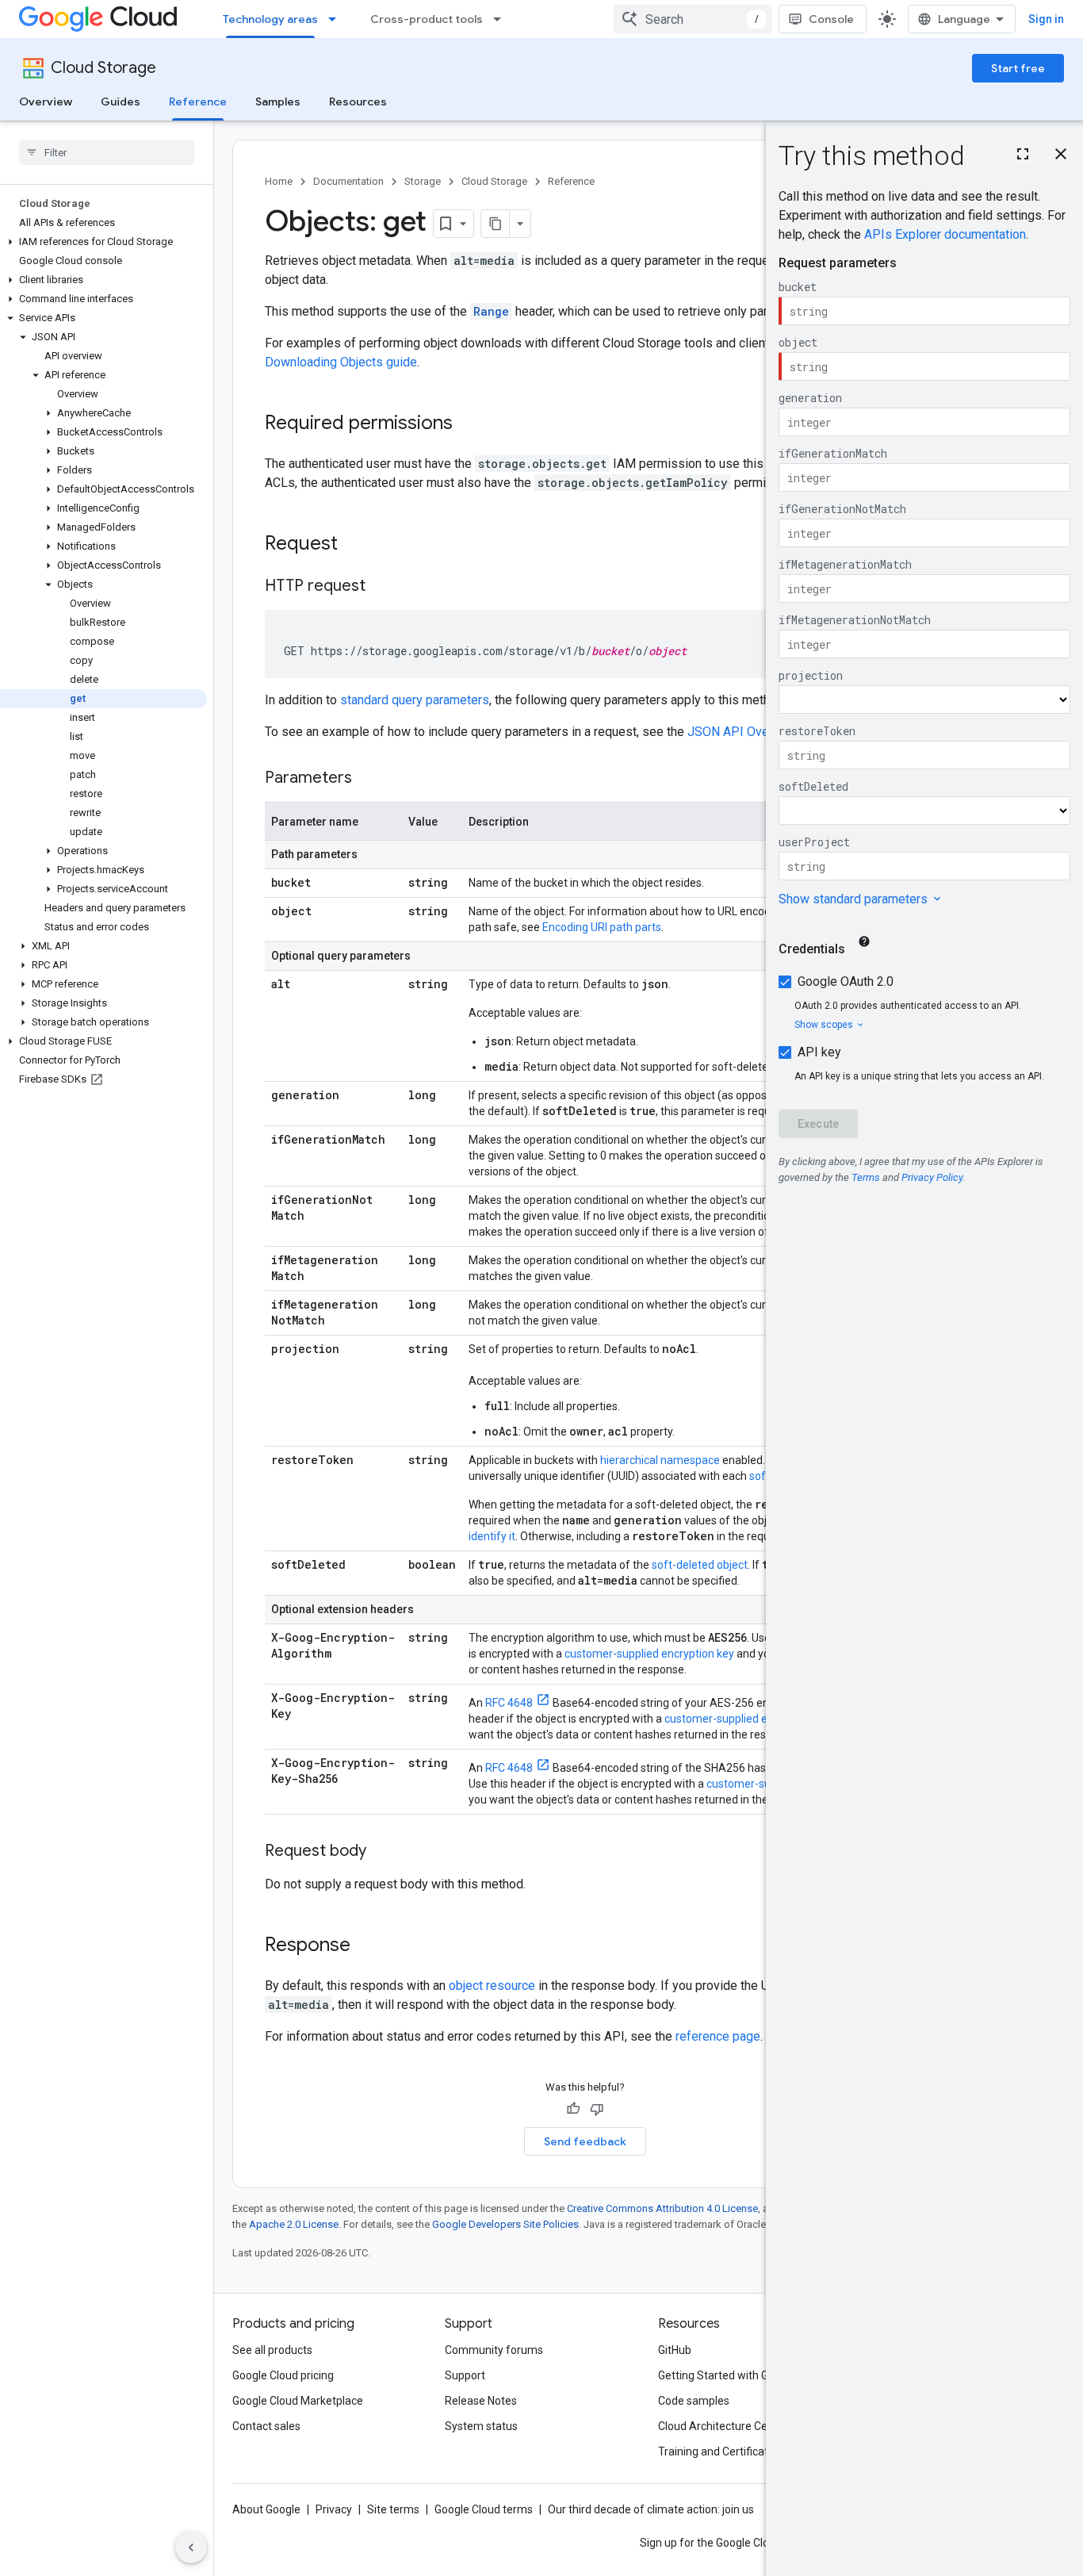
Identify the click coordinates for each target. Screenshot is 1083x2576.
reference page (718, 2036)
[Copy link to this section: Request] (354, 545)
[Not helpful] (597, 2109)
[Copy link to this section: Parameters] (368, 779)
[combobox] (693, 19)
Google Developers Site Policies (505, 2224)
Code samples (694, 2401)
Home (279, 181)
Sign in (1046, 19)
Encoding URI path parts (602, 927)
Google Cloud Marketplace (298, 2401)
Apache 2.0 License (294, 2224)
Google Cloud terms (484, 2509)
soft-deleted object (700, 1565)
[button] (103, 242)
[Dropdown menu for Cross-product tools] (502, 19)
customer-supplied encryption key (649, 1654)
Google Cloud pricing (283, 2375)
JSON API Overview (743, 732)
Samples (278, 102)
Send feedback (585, 2141)
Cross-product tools (427, 19)
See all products (272, 2350)
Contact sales (266, 2426)
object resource (492, 1986)
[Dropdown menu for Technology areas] (337, 19)
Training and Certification (721, 2451)
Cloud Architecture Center (723, 2426)
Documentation (348, 181)
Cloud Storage (103, 68)
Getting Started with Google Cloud (742, 2375)
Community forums (494, 2350)
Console (831, 19)
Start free (1018, 68)
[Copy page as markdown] (496, 224)
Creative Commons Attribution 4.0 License (662, 2208)
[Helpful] (573, 2109)
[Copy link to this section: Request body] (382, 1852)
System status (481, 2426)
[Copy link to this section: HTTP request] (381, 587)
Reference (198, 102)
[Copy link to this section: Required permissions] (469, 424)
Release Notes (481, 2401)
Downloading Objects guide (341, 362)
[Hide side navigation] (191, 2547)
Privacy (334, 2509)
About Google (266, 2509)
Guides (121, 102)
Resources (358, 102)
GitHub (675, 2350)
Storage (423, 181)
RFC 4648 (509, 1703)
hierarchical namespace (660, 1460)
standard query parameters (415, 700)
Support (465, 2375)
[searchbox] (107, 152)
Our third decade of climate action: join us (651, 2509)
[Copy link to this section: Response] (366, 1946)
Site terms (393, 2509)
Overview (46, 102)
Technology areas (270, 19)
